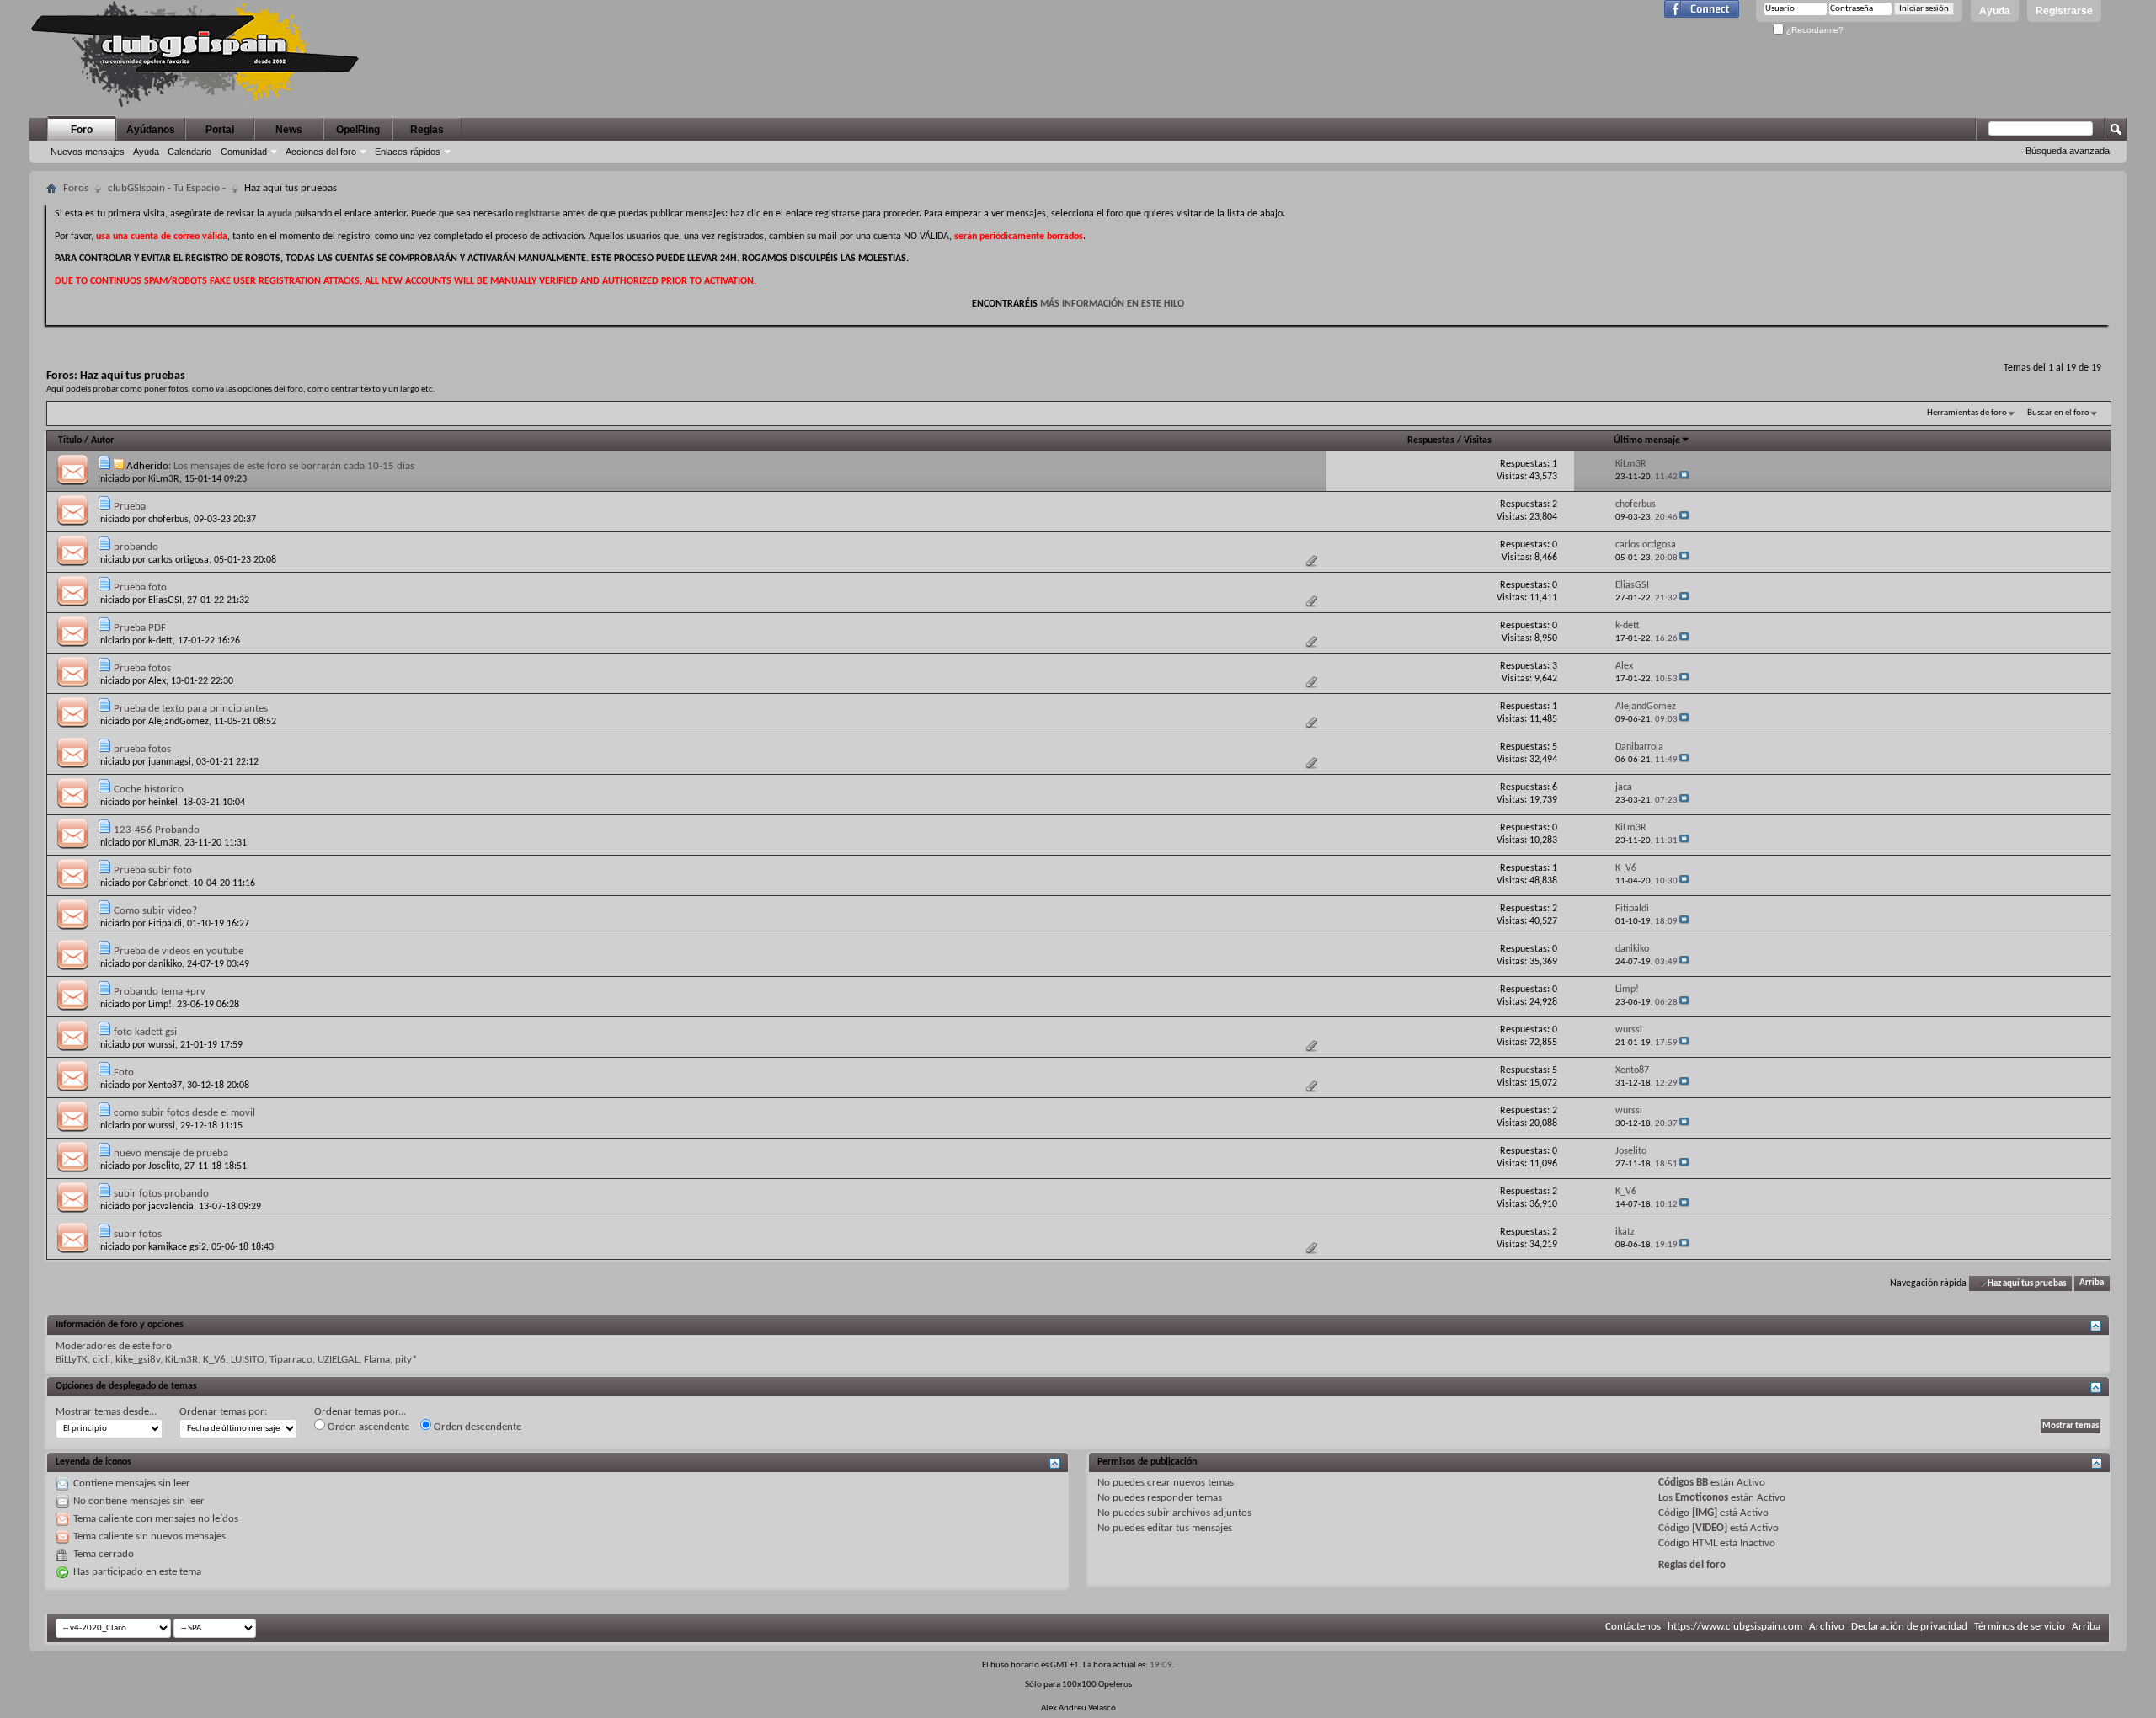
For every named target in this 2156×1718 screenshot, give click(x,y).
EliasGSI (165, 600)
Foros (76, 188)
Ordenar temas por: (223, 1412)
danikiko (165, 964)
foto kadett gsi (145, 1032)
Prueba (130, 507)
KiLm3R (164, 479)
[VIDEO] (1710, 1528)
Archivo (1827, 1627)
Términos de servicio (2020, 1627)
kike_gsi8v (138, 1360)
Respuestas (1431, 440)
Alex (157, 681)
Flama (377, 1360)
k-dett (160, 641)
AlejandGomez (179, 722)
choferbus (168, 520)
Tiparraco (291, 1360)
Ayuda (1995, 11)
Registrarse (2064, 11)
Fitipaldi (165, 924)
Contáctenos (1633, 1627)
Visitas (1478, 440)
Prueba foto (140, 587)
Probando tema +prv (160, 992)
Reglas (427, 130)
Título (70, 440)
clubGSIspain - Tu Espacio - (167, 188)
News (289, 130)
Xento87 (165, 1086)
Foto (124, 1072)
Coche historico (149, 790)
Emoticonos (1702, 1498)
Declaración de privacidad (1909, 1627)
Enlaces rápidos (408, 152)
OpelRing (358, 130)
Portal (220, 130)
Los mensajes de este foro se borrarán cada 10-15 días (294, 466)
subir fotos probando (161, 1194)
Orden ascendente (367, 1427)
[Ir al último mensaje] (1684, 477)
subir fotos (138, 1234)
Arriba (2092, 1284)
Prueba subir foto (153, 870)
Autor (102, 440)
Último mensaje (1647, 440)
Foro (82, 130)
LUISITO (248, 1360)
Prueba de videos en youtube (179, 951)
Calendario (189, 152)
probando (136, 547)
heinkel (163, 803)
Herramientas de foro (1967, 413)
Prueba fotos (142, 668)
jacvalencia (171, 1207)
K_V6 (214, 1360)
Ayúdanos (151, 130)
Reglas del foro (1692, 1565)
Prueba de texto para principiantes (191, 709)
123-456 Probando (157, 830)
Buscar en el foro (2058, 413)
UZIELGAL (338, 1360)
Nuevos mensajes (88, 152)
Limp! (160, 1005)
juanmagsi (170, 762)
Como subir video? (155, 911)
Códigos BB (1683, 1483)
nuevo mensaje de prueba (171, 1153)
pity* (406, 1360)
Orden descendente (476, 1427)
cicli (101, 1360)
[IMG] (1705, 1513)
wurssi (162, 1045)
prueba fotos (142, 749)
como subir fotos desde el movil (184, 1113)
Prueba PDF (140, 628)
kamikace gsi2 (177, 1247)
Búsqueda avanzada (2068, 151)
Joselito (164, 1166)
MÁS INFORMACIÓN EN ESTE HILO (1112, 304)
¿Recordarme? (1814, 30)
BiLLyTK (72, 1360)
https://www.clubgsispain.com (1735, 1627)
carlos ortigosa (179, 560)
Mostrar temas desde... (106, 1412)
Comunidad (244, 152)
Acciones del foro (321, 152)
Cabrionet (168, 883)
